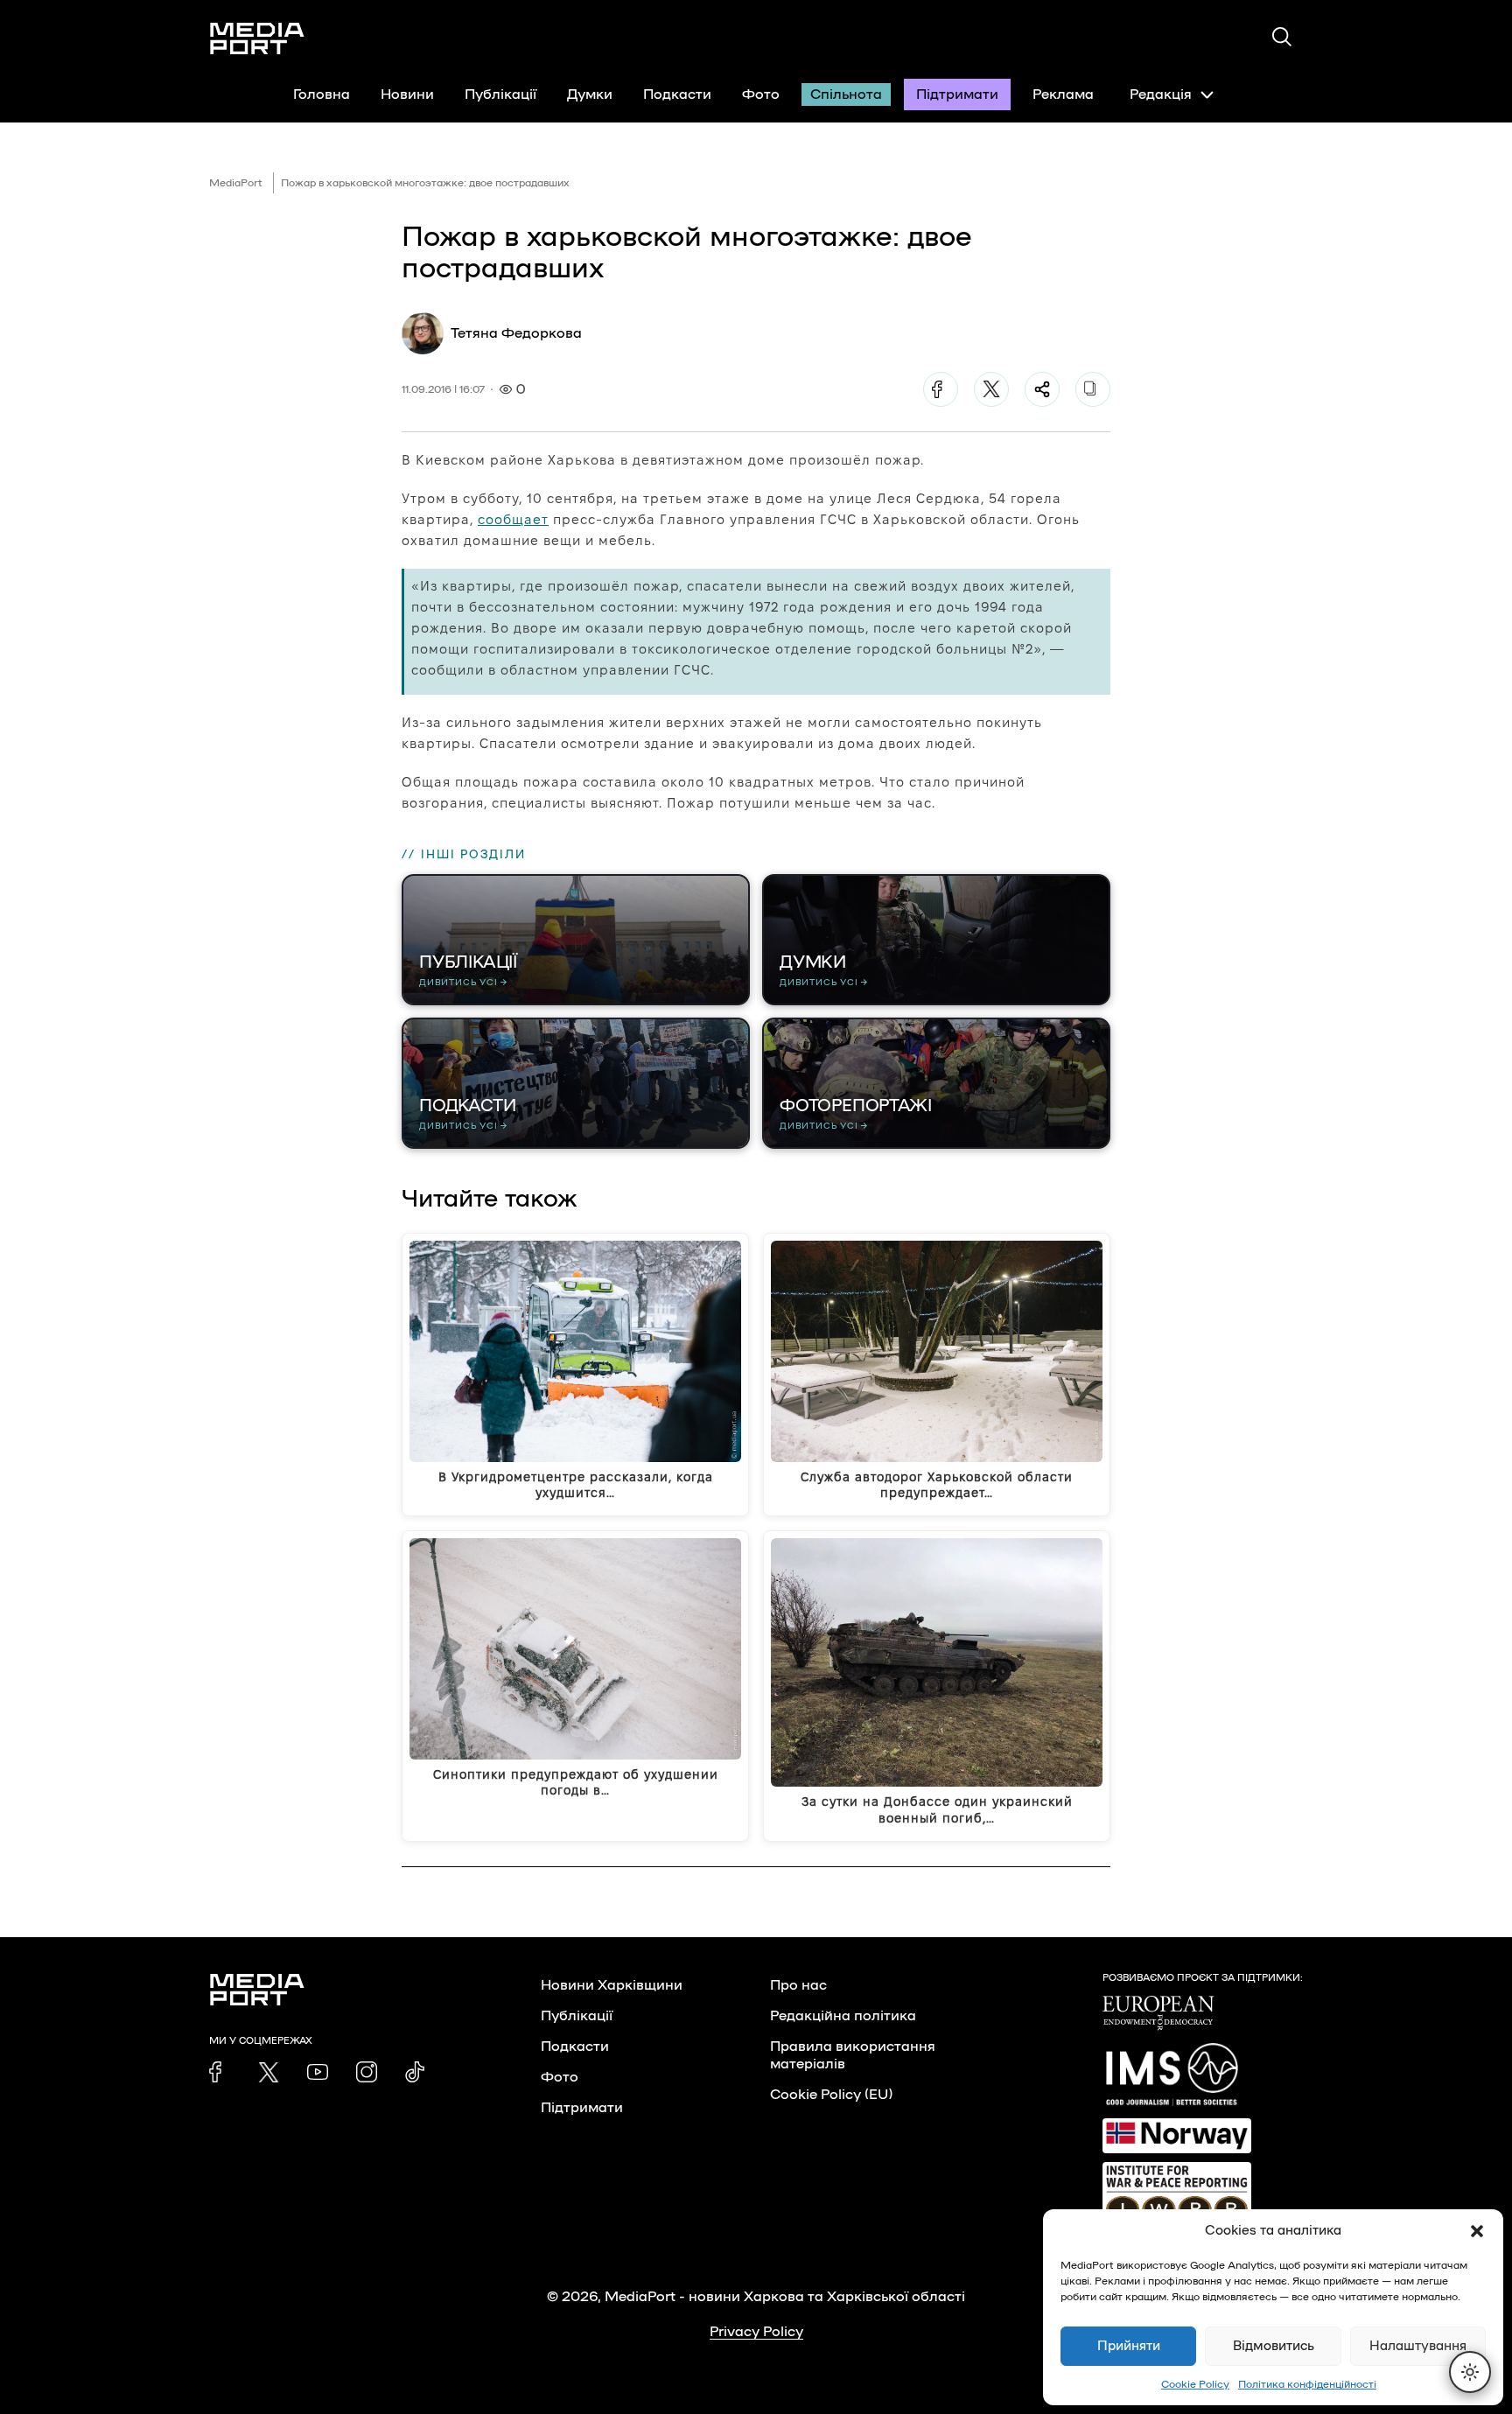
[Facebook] (941, 389)
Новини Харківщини (612, 1985)
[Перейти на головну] (257, 38)
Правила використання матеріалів (853, 2055)
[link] (220, 2072)
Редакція (1161, 94)
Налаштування (1418, 2346)
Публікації (500, 94)
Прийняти (1129, 2346)
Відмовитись (1274, 2346)
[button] (1477, 2231)
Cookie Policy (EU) (831, 2095)
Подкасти (677, 94)
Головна (322, 94)
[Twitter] (991, 389)
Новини (407, 94)
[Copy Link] (1093, 389)
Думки (590, 94)
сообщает (513, 519)
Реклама (1063, 94)
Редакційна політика (843, 2016)
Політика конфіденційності (1307, 2384)
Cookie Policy (1195, 2384)
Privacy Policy (756, 2332)
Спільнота (846, 94)
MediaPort (236, 183)
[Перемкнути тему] (1470, 2372)
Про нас (798, 1985)
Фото (761, 94)
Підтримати (957, 94)
